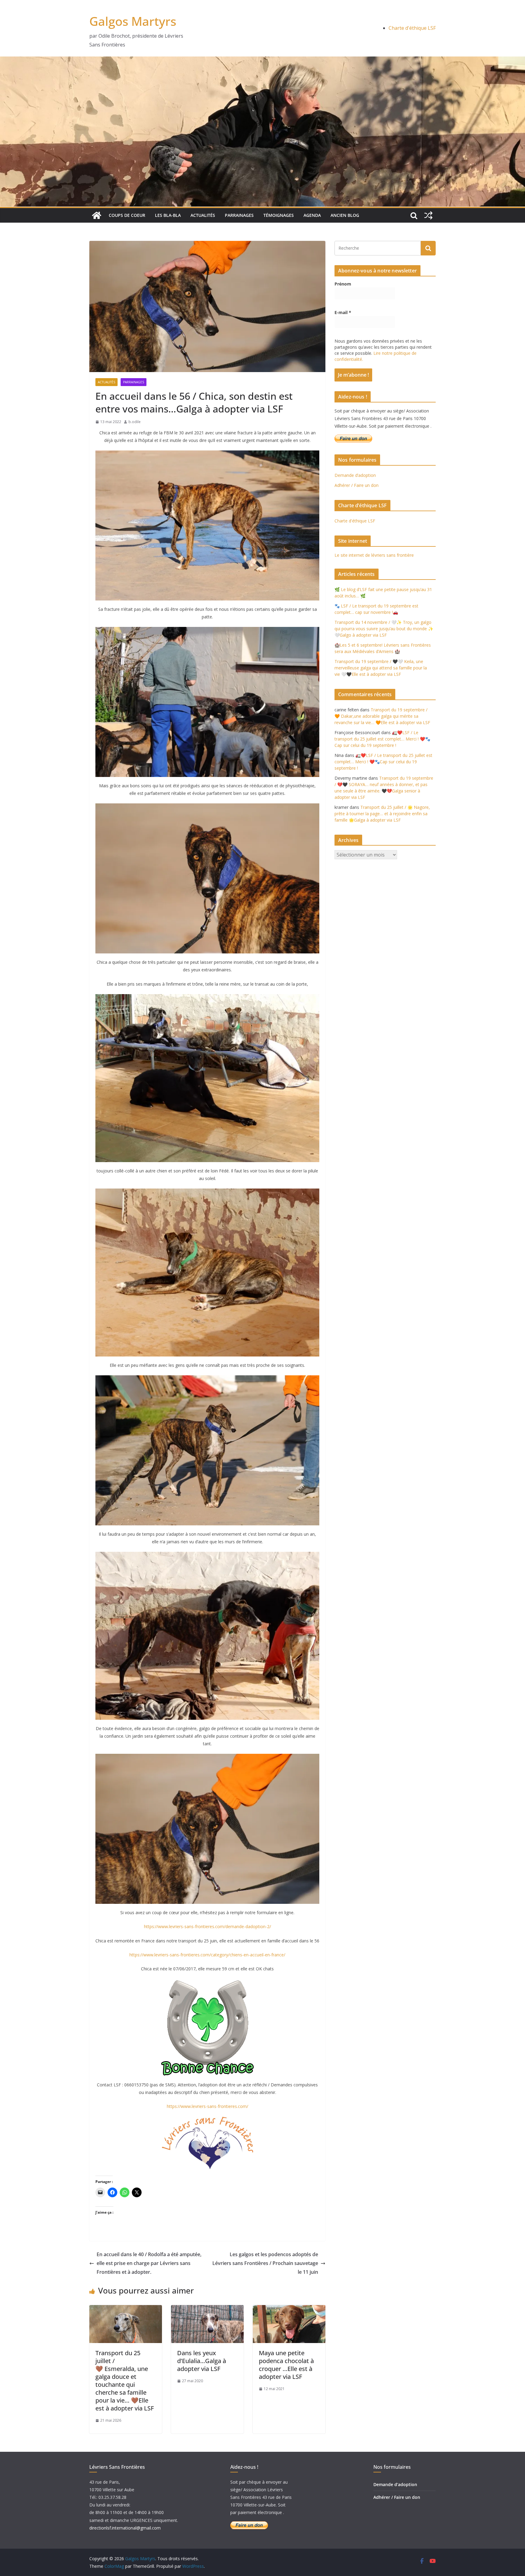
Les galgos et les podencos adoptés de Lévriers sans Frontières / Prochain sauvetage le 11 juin (265, 2263)
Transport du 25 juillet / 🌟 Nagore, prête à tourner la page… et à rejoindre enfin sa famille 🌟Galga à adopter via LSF (382, 814)
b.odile (135, 422)
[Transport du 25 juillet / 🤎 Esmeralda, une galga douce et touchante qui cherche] (126, 2309)
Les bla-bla (168, 215)
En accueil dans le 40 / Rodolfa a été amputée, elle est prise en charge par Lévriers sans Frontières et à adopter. (149, 2263)
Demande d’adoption (355, 475)
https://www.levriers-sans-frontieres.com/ (208, 2106)
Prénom (343, 284)
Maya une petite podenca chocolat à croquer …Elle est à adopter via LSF (286, 2365)
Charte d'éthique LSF (412, 28)
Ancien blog (345, 215)
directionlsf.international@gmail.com (125, 2528)
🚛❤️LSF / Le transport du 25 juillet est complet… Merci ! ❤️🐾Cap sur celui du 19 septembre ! (382, 739)
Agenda (312, 215)
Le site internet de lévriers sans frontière (374, 555)
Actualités (203, 215)
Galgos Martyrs (133, 21)
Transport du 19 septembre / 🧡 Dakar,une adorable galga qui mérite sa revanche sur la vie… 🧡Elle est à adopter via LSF (382, 716)
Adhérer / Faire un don (357, 485)
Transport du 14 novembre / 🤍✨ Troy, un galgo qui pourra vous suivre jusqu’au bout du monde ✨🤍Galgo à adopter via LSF (384, 629)
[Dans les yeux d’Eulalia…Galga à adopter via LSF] (207, 2309)
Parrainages (239, 215)
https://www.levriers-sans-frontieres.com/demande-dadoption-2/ (208, 1926)
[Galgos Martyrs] (97, 215)
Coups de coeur (127, 215)
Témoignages (279, 215)
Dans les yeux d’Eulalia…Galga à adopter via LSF (202, 2361)
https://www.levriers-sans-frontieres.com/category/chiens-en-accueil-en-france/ (207, 1955)
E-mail (343, 312)
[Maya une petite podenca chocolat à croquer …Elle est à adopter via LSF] (289, 2309)
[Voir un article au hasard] (428, 215)
